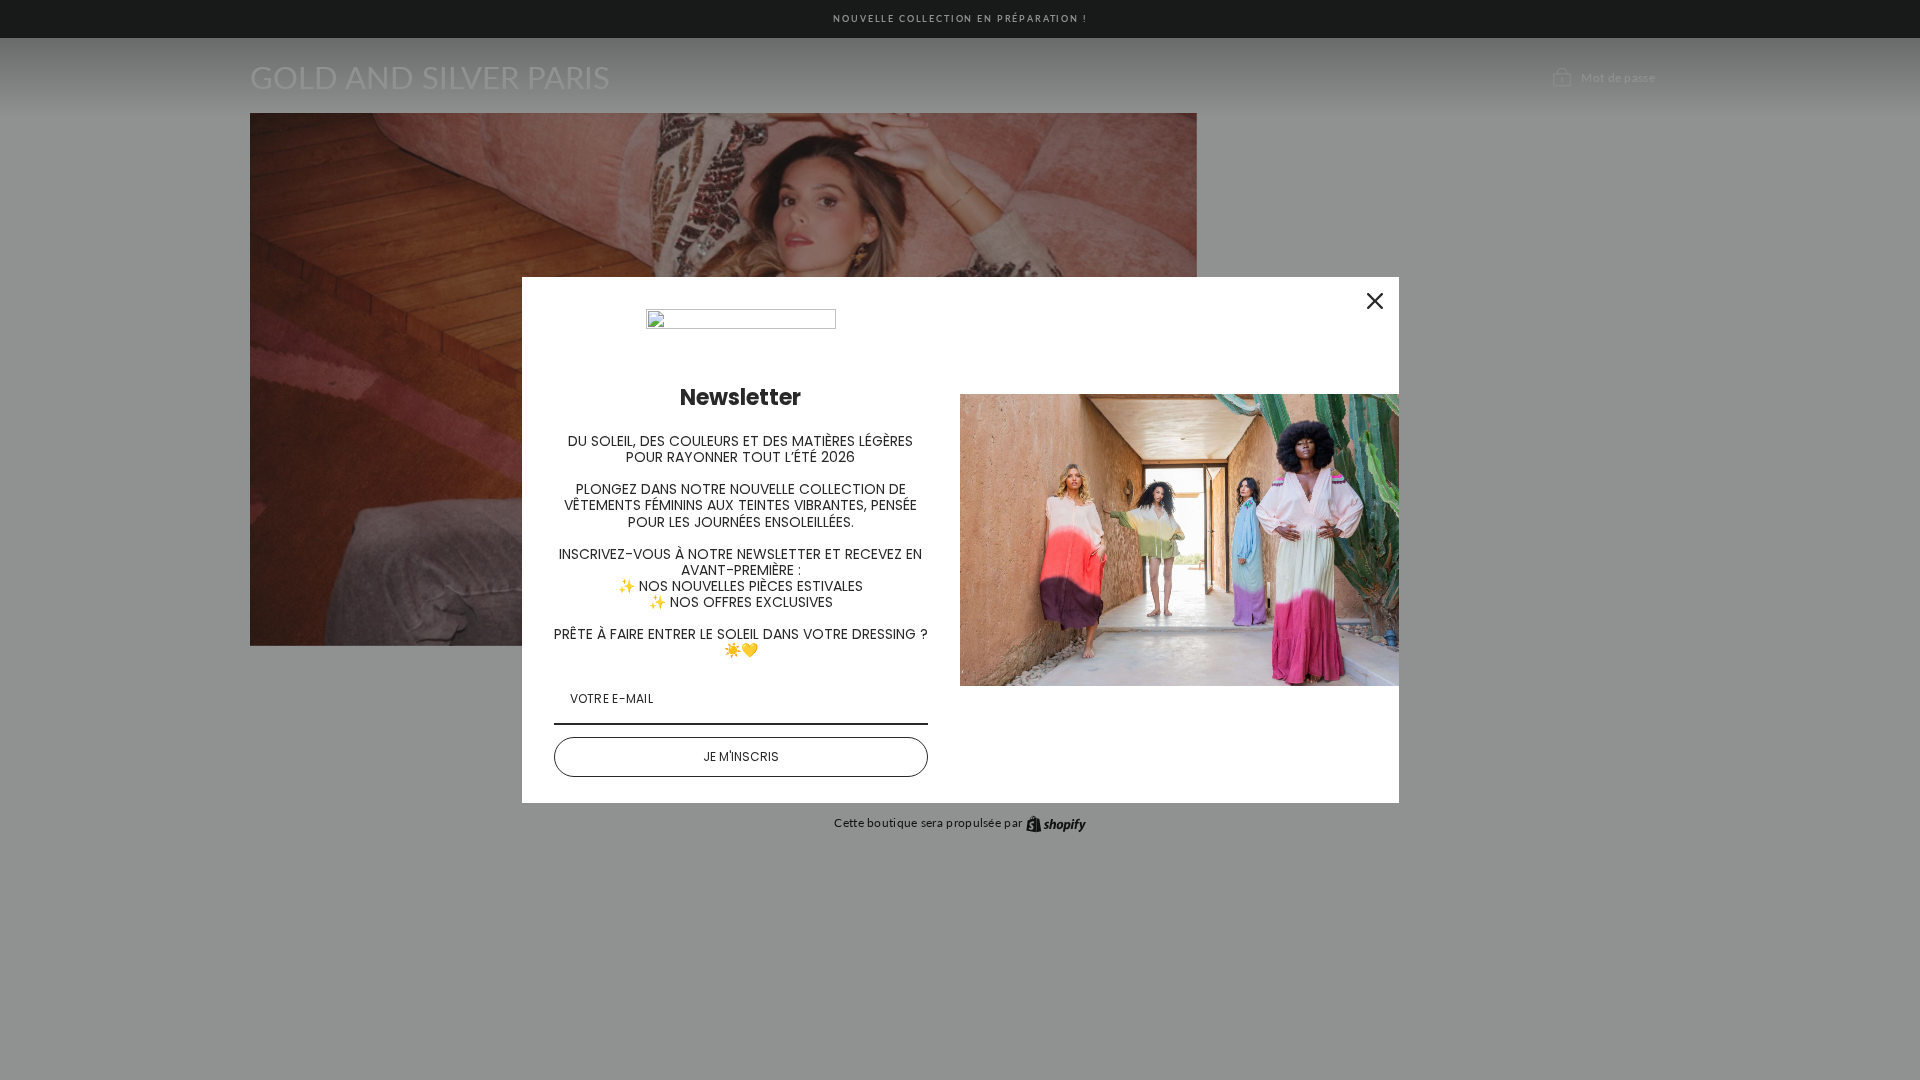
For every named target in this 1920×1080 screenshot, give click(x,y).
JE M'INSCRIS (741, 756)
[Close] (1375, 301)
